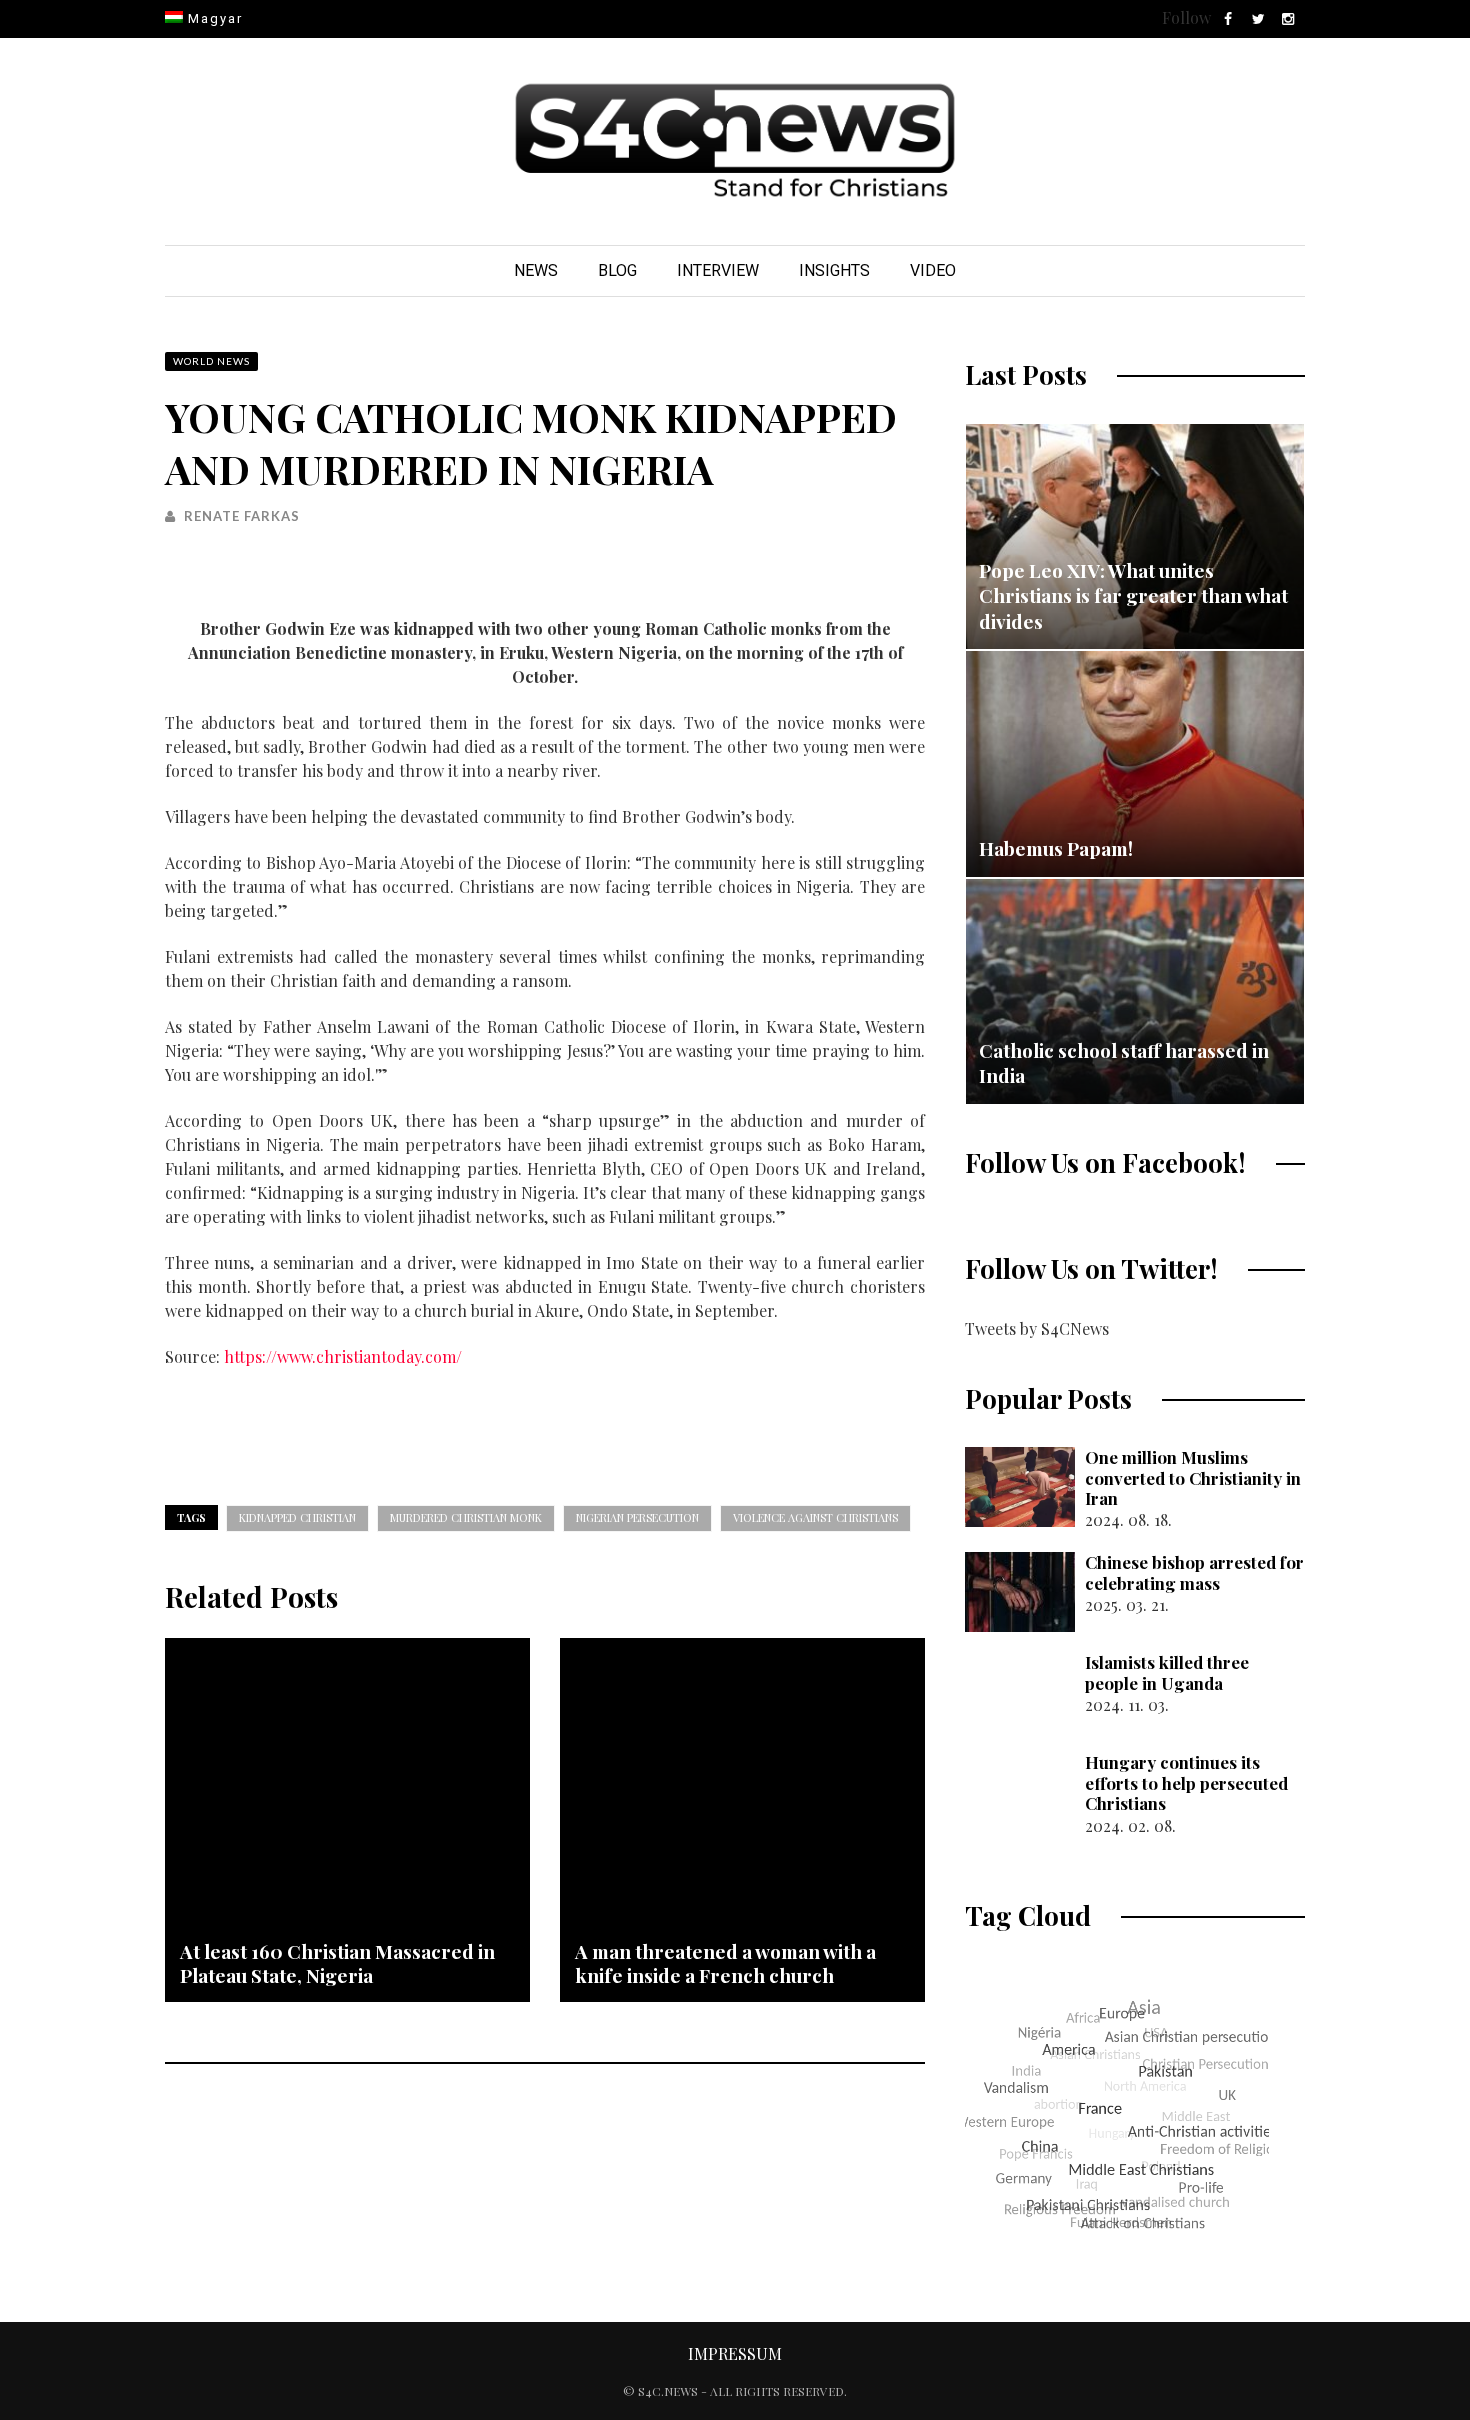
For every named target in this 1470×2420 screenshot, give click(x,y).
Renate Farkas (242, 516)
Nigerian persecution (637, 1517)
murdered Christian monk (466, 1517)
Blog (617, 270)
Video (933, 270)
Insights (834, 270)
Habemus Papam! (1056, 848)
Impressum (735, 2353)
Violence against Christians (815, 1517)
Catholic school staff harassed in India (1124, 1063)
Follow (1186, 17)
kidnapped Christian (297, 1517)
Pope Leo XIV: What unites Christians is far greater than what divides (1133, 595)
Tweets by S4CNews (1037, 1328)
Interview (718, 270)
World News (211, 361)
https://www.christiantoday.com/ (343, 1356)
